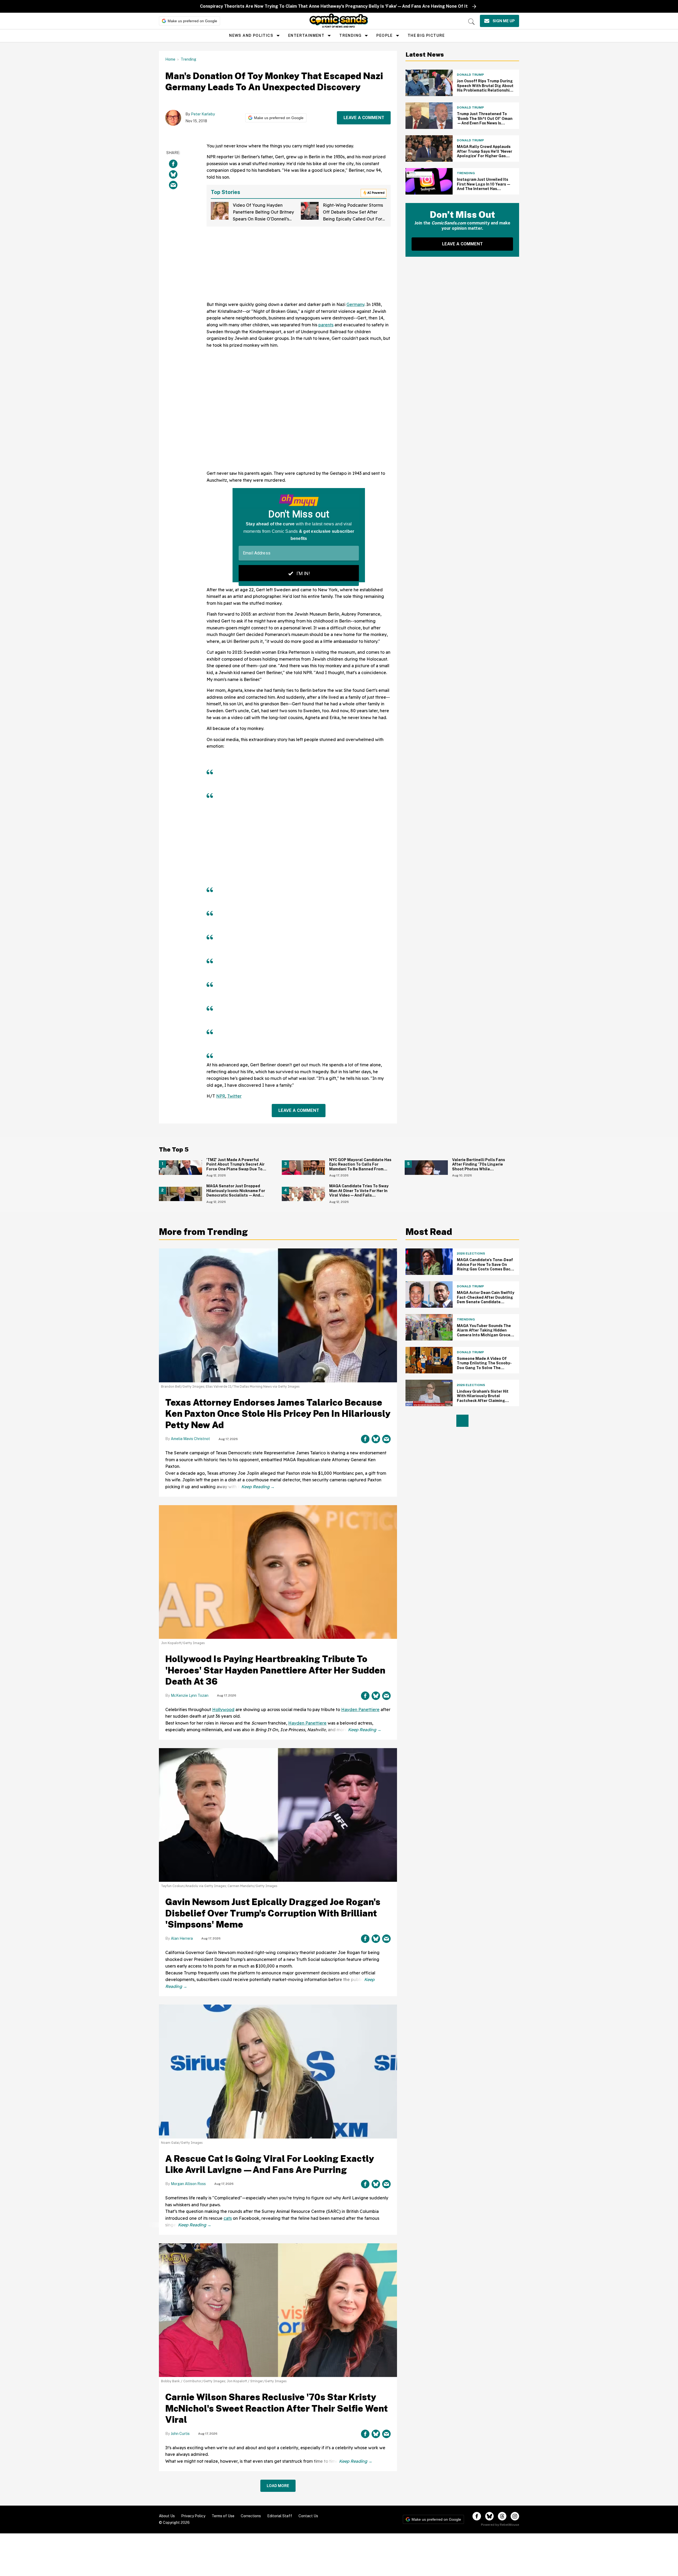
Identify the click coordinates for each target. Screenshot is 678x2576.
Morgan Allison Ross (188, 2184)
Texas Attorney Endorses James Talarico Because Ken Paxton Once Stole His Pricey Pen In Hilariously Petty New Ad (278, 1414)
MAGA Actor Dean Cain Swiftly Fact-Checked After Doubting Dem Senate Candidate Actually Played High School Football (486, 1302)
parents (326, 325)
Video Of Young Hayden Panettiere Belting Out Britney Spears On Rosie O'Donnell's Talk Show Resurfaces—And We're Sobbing (263, 219)
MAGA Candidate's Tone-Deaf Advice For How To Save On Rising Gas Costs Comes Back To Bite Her (485, 1267)
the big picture (426, 35)
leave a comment (364, 118)
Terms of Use (223, 2516)
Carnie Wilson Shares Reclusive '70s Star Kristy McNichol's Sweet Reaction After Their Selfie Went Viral (276, 2408)
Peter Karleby (203, 114)
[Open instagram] (515, 2516)
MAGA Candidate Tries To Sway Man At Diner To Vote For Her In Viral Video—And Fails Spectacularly (359, 1193)
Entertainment (306, 35)
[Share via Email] (173, 185)
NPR (221, 1096)
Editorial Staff (280, 2516)
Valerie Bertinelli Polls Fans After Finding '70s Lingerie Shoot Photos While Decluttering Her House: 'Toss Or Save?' (483, 1169)
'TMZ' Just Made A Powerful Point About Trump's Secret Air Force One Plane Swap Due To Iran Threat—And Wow (235, 1167)
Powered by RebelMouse (500, 2525)
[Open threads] (502, 2516)
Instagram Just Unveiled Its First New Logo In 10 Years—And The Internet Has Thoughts (484, 186)
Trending (350, 35)
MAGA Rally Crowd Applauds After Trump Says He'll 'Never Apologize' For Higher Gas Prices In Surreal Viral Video (485, 154)
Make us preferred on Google (192, 21)
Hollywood (223, 1709)
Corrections (251, 2516)
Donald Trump (470, 75)
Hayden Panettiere (360, 1709)
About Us (167, 2516)
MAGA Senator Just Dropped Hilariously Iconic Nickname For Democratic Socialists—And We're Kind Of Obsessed (236, 1193)
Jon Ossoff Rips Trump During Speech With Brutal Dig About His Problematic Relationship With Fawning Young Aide (485, 88)
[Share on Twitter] (173, 174)
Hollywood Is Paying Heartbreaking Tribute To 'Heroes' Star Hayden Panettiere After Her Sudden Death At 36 (275, 1670)
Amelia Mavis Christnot (190, 1439)
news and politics (251, 35)
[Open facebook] (477, 2516)
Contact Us (308, 2516)
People (384, 35)
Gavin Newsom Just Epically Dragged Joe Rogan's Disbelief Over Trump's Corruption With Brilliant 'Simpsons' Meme (273, 1913)
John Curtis (180, 2434)
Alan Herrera (182, 1938)
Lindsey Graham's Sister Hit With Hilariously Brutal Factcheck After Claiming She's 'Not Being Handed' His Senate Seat (484, 1401)
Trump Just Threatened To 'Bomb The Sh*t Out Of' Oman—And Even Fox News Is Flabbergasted (485, 121)
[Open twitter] (489, 2516)
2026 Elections (471, 1253)
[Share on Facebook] (173, 164)
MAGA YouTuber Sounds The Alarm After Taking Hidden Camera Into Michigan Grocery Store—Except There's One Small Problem (485, 1335)
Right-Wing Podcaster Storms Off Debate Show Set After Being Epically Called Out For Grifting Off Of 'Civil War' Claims (353, 219)
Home (170, 59)
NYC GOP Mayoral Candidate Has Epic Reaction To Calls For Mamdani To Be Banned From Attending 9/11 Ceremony (360, 1167)
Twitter (234, 1096)
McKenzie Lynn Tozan (190, 1695)
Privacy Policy (193, 2516)
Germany (355, 304)
